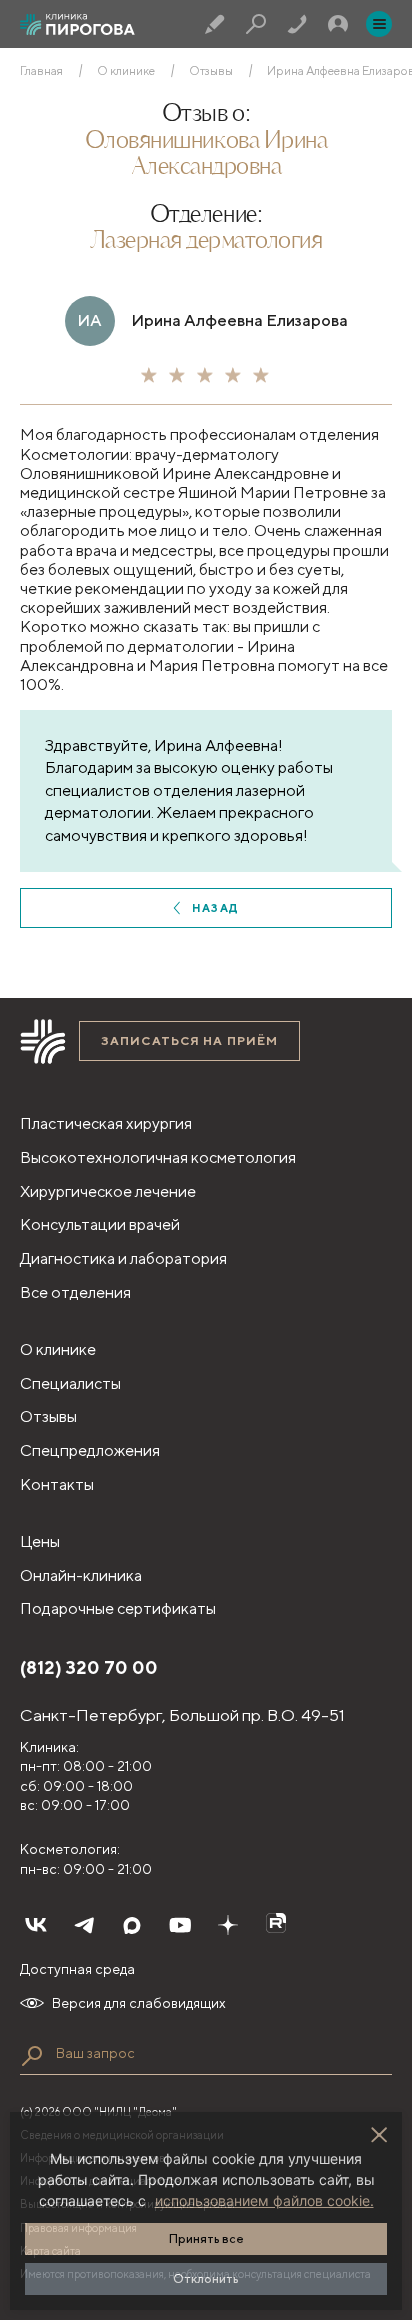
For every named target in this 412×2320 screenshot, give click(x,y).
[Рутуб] (276, 1925)
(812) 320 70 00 (89, 1667)
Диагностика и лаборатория (123, 1258)
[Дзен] (228, 1925)
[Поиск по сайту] (32, 2056)
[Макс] (132, 1925)
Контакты (57, 1484)
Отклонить (206, 2278)
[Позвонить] (297, 24)
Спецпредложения (90, 1450)
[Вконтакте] (36, 1925)
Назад (215, 907)
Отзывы (211, 71)
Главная (41, 71)
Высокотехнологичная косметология (158, 1157)
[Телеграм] (84, 1925)
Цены (40, 1541)
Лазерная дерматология (206, 242)
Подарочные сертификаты (118, 1608)
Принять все (206, 2238)
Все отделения (75, 1292)
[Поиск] (256, 24)
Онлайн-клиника (81, 1575)
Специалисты (70, 1383)
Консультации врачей (100, 1224)
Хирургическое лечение (108, 1191)
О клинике (126, 71)
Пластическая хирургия (106, 1123)
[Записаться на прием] (215, 24)
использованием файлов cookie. (264, 2200)
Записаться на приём (189, 1040)
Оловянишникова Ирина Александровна (206, 155)
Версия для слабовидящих (139, 2003)
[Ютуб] (180, 1925)
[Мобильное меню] (379, 24)
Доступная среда (77, 1969)
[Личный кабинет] (338, 24)
